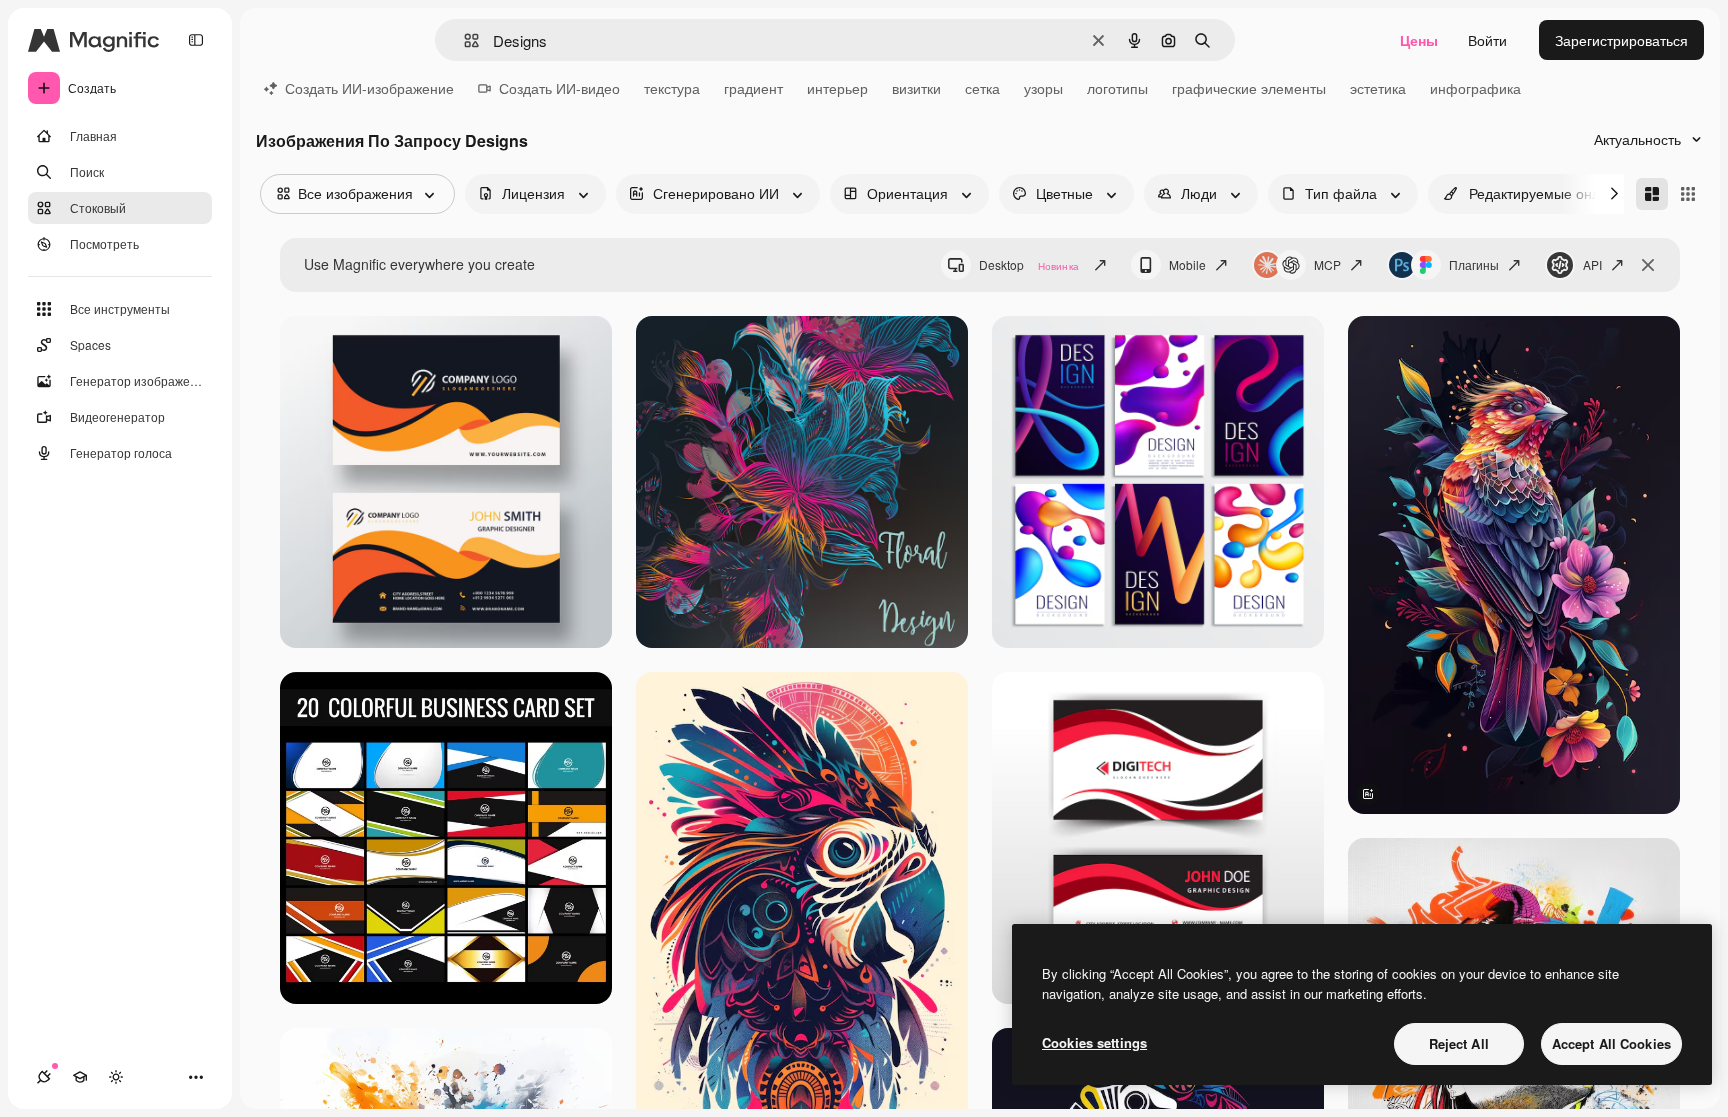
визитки (916, 88)
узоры (1043, 88)
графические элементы (1249, 88)
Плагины (1474, 264)
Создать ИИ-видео (559, 88)
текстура (672, 88)
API (1592, 264)
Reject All (1459, 1043)
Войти (1487, 40)
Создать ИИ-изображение (369, 88)
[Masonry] (1652, 194)
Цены (1419, 40)
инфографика (1475, 88)
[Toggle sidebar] (196, 40)
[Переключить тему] (116, 1077)
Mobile (1187, 264)
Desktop (1029, 264)
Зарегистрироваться (1621, 40)
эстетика (1378, 88)
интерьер (837, 88)
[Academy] (80, 1077)
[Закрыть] (1648, 265)
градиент (753, 88)
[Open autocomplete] (463, 40)
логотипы (1117, 88)
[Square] (1688, 194)
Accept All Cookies (1611, 1043)
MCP (1327, 264)
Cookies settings (1094, 1042)
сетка (982, 88)
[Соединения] (44, 1077)
